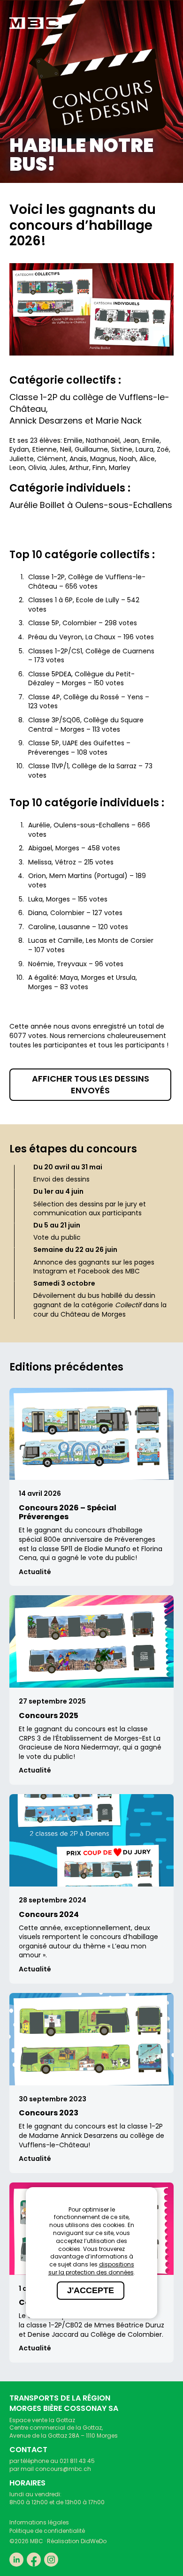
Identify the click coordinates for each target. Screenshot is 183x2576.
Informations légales (39, 2522)
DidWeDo (94, 2541)
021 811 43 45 (77, 2461)
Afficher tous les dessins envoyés (91, 1084)
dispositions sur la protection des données (91, 2268)
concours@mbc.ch (63, 2469)
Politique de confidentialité (47, 2531)
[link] (36, 23)
